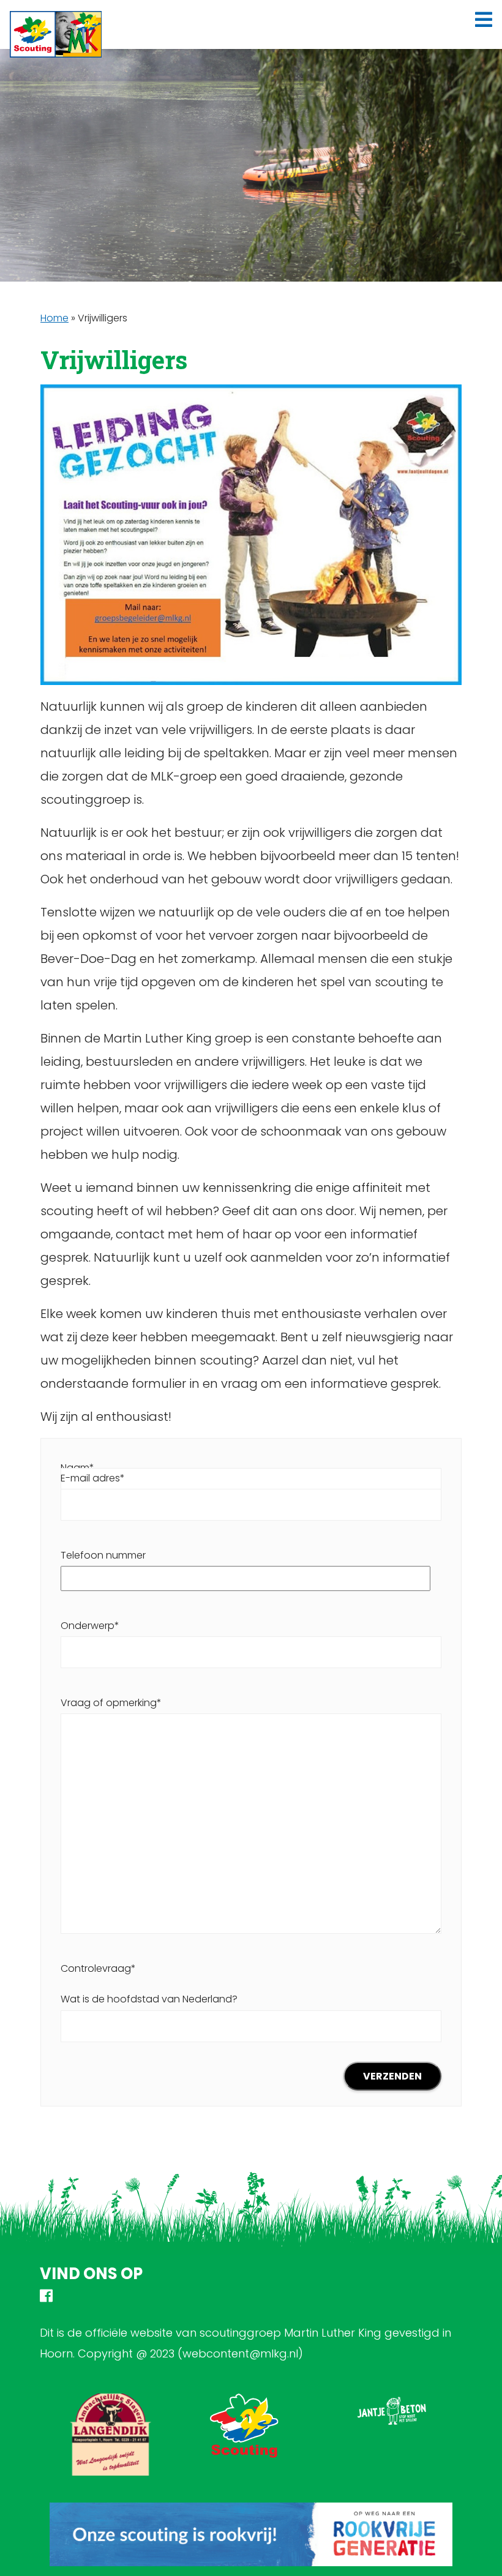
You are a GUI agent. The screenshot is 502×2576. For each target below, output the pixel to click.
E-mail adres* (93, 1478)
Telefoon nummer (103, 1555)
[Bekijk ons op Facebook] (46, 2298)
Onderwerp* (90, 1626)
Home (54, 318)
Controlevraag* (149, 1984)
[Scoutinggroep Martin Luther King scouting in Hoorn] (56, 34)
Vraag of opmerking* (111, 1703)
